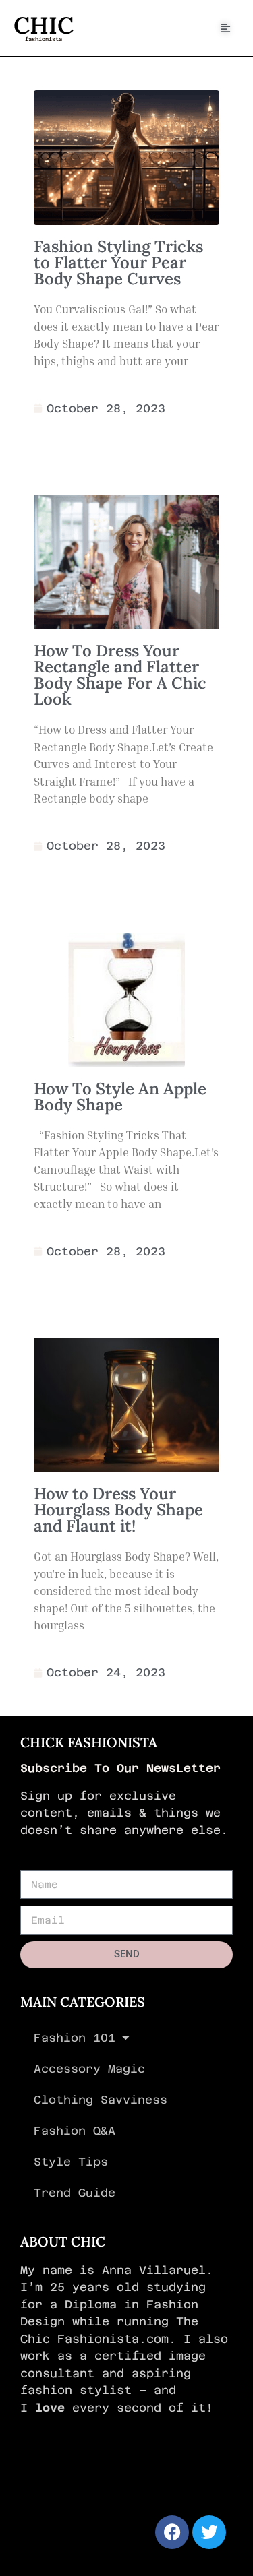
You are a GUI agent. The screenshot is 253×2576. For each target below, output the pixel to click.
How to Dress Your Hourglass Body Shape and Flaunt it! (118, 1510)
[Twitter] (209, 2532)
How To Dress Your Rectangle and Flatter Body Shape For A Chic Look (120, 675)
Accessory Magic (89, 2069)
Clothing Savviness (101, 2100)
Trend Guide (75, 2193)
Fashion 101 (75, 2038)
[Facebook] (172, 2532)
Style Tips (71, 2162)
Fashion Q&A (75, 2131)
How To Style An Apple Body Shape (120, 1097)
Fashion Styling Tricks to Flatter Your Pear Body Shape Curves (118, 262)
